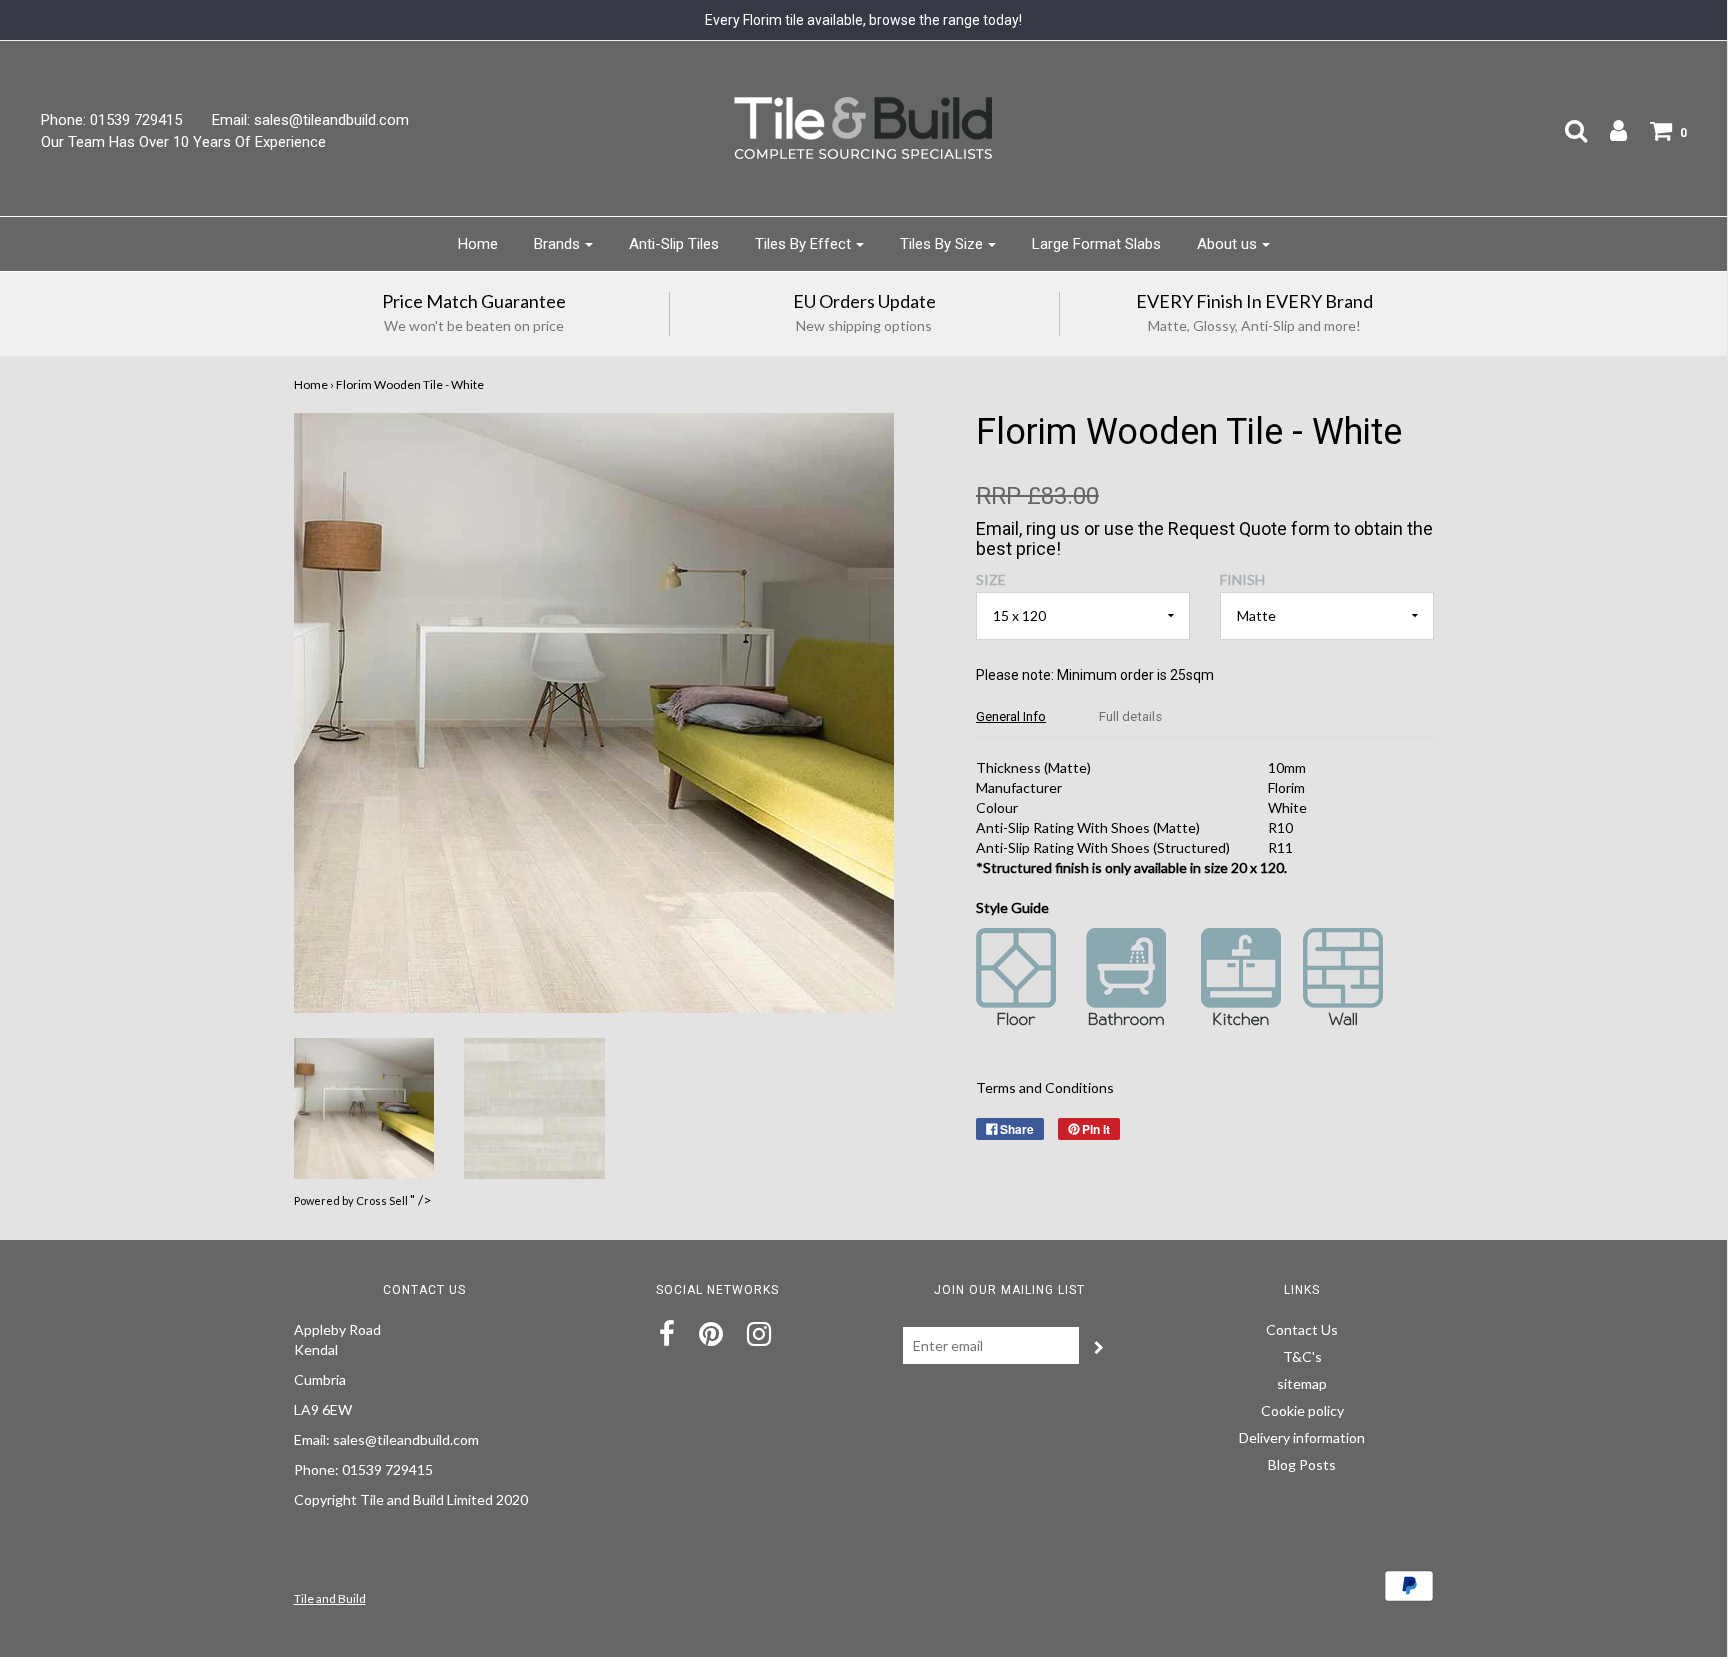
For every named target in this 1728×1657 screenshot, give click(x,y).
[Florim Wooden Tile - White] (364, 1106)
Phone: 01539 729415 (111, 120)
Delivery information (1302, 1437)
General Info (1011, 716)
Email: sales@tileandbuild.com (310, 120)
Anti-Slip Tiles (674, 244)
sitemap (1302, 1383)
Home (478, 244)
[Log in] (1608, 130)
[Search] (1566, 130)
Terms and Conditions (1045, 1087)
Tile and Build (330, 1598)
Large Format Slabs (1096, 244)
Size (991, 579)
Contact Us (1302, 1329)
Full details (1130, 716)
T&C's (1302, 1356)
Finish (1242, 579)
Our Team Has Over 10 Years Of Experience (183, 142)
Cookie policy (1302, 1410)
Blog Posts (1302, 1464)
